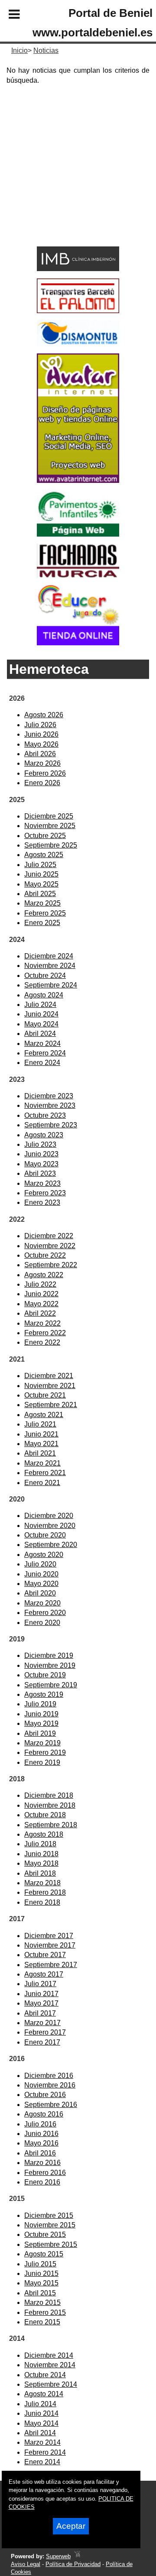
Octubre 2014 (45, 2375)
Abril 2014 (40, 2433)
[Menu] (7, 16)
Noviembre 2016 (50, 2085)
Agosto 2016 (44, 2114)
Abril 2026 (40, 754)
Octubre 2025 (45, 836)
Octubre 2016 (45, 2095)
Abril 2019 (40, 1733)
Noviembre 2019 (50, 1665)
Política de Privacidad (73, 2564)
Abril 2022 (40, 1313)
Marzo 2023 (42, 1183)
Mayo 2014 (41, 2423)
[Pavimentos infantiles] (78, 534)
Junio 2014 (41, 2413)
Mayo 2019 (41, 1723)
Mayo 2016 (41, 2143)
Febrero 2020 (45, 1613)
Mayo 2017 (41, 2003)
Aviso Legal (26, 2564)
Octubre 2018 (45, 1815)
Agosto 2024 (44, 995)
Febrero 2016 (45, 2173)
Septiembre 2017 (51, 1965)
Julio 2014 (40, 2404)
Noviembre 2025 (50, 826)
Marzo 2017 (42, 2023)
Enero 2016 (42, 2182)
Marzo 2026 (42, 763)
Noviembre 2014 (50, 2365)
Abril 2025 (40, 894)
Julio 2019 (40, 1704)
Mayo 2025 (41, 884)
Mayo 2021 (41, 1444)
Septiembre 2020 (51, 1545)
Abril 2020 (40, 1593)
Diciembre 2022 (49, 1236)
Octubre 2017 (45, 1955)
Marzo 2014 (42, 2442)
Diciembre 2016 (49, 2076)
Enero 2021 (42, 1483)
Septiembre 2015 (51, 2244)
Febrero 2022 (45, 1333)
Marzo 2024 (42, 1044)
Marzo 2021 (42, 1463)
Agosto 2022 (44, 1275)
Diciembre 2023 (49, 1096)
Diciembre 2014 (49, 2355)
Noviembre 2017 (50, 1945)
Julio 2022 (40, 1284)
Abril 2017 (40, 2013)
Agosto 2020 (44, 1555)
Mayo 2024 (41, 1024)
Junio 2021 (41, 1434)
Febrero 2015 (45, 2312)
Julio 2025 (40, 865)
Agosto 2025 (44, 855)
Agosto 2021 (44, 1415)
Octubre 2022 (45, 1255)
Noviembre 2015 (50, 2225)
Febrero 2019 (45, 1752)
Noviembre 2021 (50, 1386)
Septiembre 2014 (51, 2384)
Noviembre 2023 (50, 1105)
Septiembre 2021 (51, 1405)
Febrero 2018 (45, 1892)
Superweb (58, 2556)
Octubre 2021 (45, 1395)
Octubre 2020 (45, 1535)
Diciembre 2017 (49, 1936)
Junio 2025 (41, 874)
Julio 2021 (40, 1424)
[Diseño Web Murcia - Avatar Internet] (77, 2556)
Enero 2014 (42, 2462)
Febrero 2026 (45, 773)
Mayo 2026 (41, 744)
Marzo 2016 (42, 2163)
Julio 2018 (40, 1844)
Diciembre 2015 (49, 2215)
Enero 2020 (42, 1623)
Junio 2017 (41, 1994)
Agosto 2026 (44, 715)
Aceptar (71, 2526)
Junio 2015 (41, 2273)
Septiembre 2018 (51, 1825)
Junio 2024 (41, 1014)
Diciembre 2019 (49, 1655)
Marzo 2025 (42, 903)
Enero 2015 (42, 2322)
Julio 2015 (40, 2264)
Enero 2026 (42, 783)
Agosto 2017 (44, 1974)
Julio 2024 (40, 1005)
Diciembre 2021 (49, 1376)
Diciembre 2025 (49, 816)
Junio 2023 (41, 1154)
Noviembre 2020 (50, 1526)
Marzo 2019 (42, 1743)
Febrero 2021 (45, 1473)
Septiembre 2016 (51, 2105)
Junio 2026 (41, 734)
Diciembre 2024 (49, 956)
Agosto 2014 (44, 2394)
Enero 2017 (42, 2042)
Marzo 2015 (42, 2303)
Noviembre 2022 (50, 1246)
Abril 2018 (40, 1873)
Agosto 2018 (44, 1834)
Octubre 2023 (45, 1115)
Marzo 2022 (42, 1323)
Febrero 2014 (45, 2452)
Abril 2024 (40, 1034)
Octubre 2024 (45, 976)
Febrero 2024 (45, 1053)
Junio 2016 (41, 2134)
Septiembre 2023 (51, 1125)
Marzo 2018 (42, 1883)
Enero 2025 (42, 923)
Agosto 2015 (44, 2254)
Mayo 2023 (41, 1164)
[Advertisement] (65, 181)
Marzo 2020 (42, 1603)
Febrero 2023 (45, 1193)
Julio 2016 (40, 2124)
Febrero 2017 (45, 2032)
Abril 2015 (40, 2293)
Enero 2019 (42, 1762)
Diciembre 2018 (49, 1795)
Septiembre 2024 (51, 985)
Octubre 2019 (45, 1675)
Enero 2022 (42, 1342)
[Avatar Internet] (78, 481)
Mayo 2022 (41, 1304)
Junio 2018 (41, 1854)
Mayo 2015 (41, 2283)
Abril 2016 (40, 2153)
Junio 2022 (41, 1294)
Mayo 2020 (41, 1584)
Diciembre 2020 (49, 1516)
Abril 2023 (40, 1173)
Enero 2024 (42, 1063)
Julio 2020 (40, 1564)
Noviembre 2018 (50, 1805)
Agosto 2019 (44, 1694)
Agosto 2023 (44, 1135)
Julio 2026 (40, 725)
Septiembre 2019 (51, 1685)
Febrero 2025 (45, 913)
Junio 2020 (41, 1574)
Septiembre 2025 (51, 845)
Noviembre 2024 (50, 966)
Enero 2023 (42, 1202)
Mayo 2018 (41, 1863)
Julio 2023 (40, 1144)
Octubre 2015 (45, 2235)
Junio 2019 (41, 1714)
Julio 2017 (40, 1984)
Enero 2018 (42, 1902)
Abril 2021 (40, 1453)
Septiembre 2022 (51, 1265)
